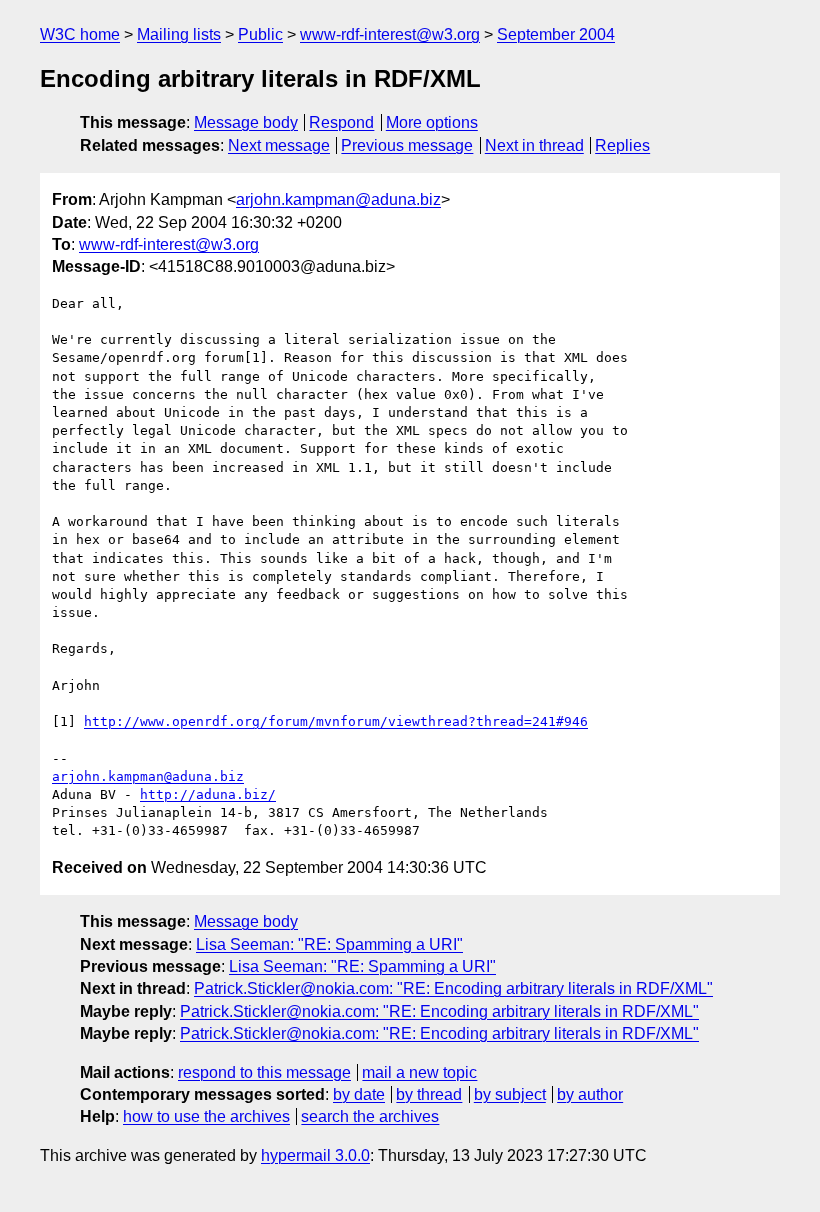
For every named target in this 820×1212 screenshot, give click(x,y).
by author (590, 1094)
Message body (246, 122)
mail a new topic (419, 1072)
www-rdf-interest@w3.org (390, 34)
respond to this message (264, 1072)
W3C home (80, 34)
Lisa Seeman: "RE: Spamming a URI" (329, 944)
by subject (510, 1094)
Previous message (407, 145)
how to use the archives (206, 1116)
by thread (429, 1094)
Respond (341, 122)
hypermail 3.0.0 (315, 1155)
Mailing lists (179, 34)
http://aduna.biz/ (208, 794)
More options (432, 122)
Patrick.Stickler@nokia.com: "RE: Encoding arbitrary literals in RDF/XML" (453, 988)
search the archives (370, 1116)
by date (359, 1094)
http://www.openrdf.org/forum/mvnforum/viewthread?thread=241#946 (336, 721)
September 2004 (556, 34)
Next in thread (534, 145)
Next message (279, 145)
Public (260, 34)
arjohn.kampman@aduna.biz (338, 199)
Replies (622, 145)
